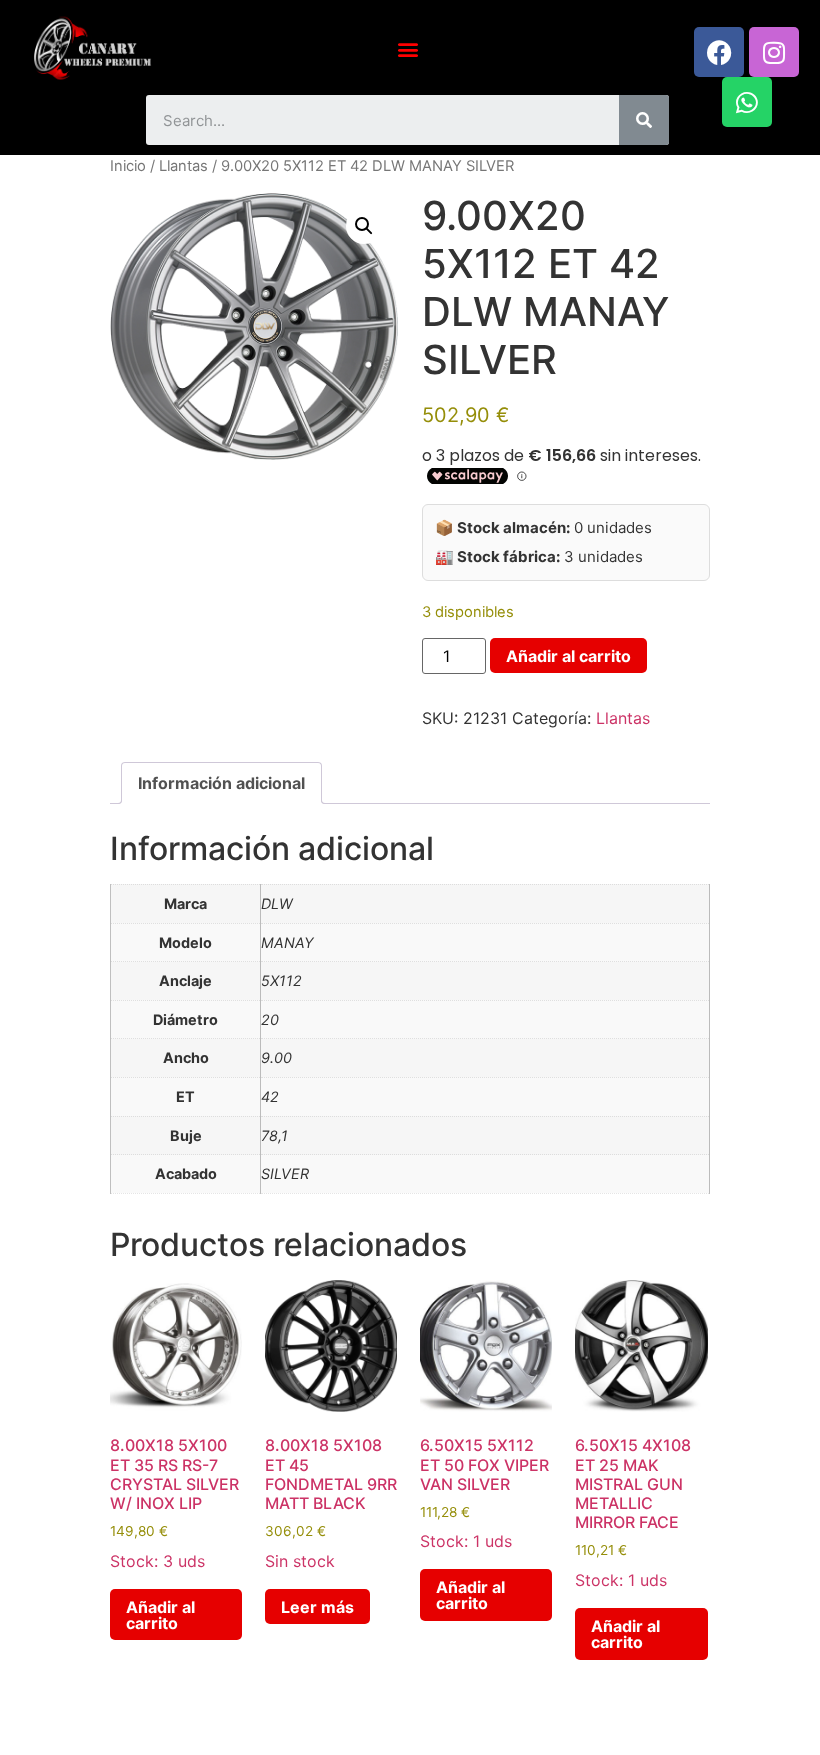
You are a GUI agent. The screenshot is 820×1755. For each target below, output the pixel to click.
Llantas (183, 166)
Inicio (128, 166)
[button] (407, 48)
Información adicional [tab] (221, 783)
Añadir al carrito (568, 656)
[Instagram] (774, 52)
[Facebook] (719, 52)
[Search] (644, 120)
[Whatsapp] (747, 102)
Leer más (317, 1607)
